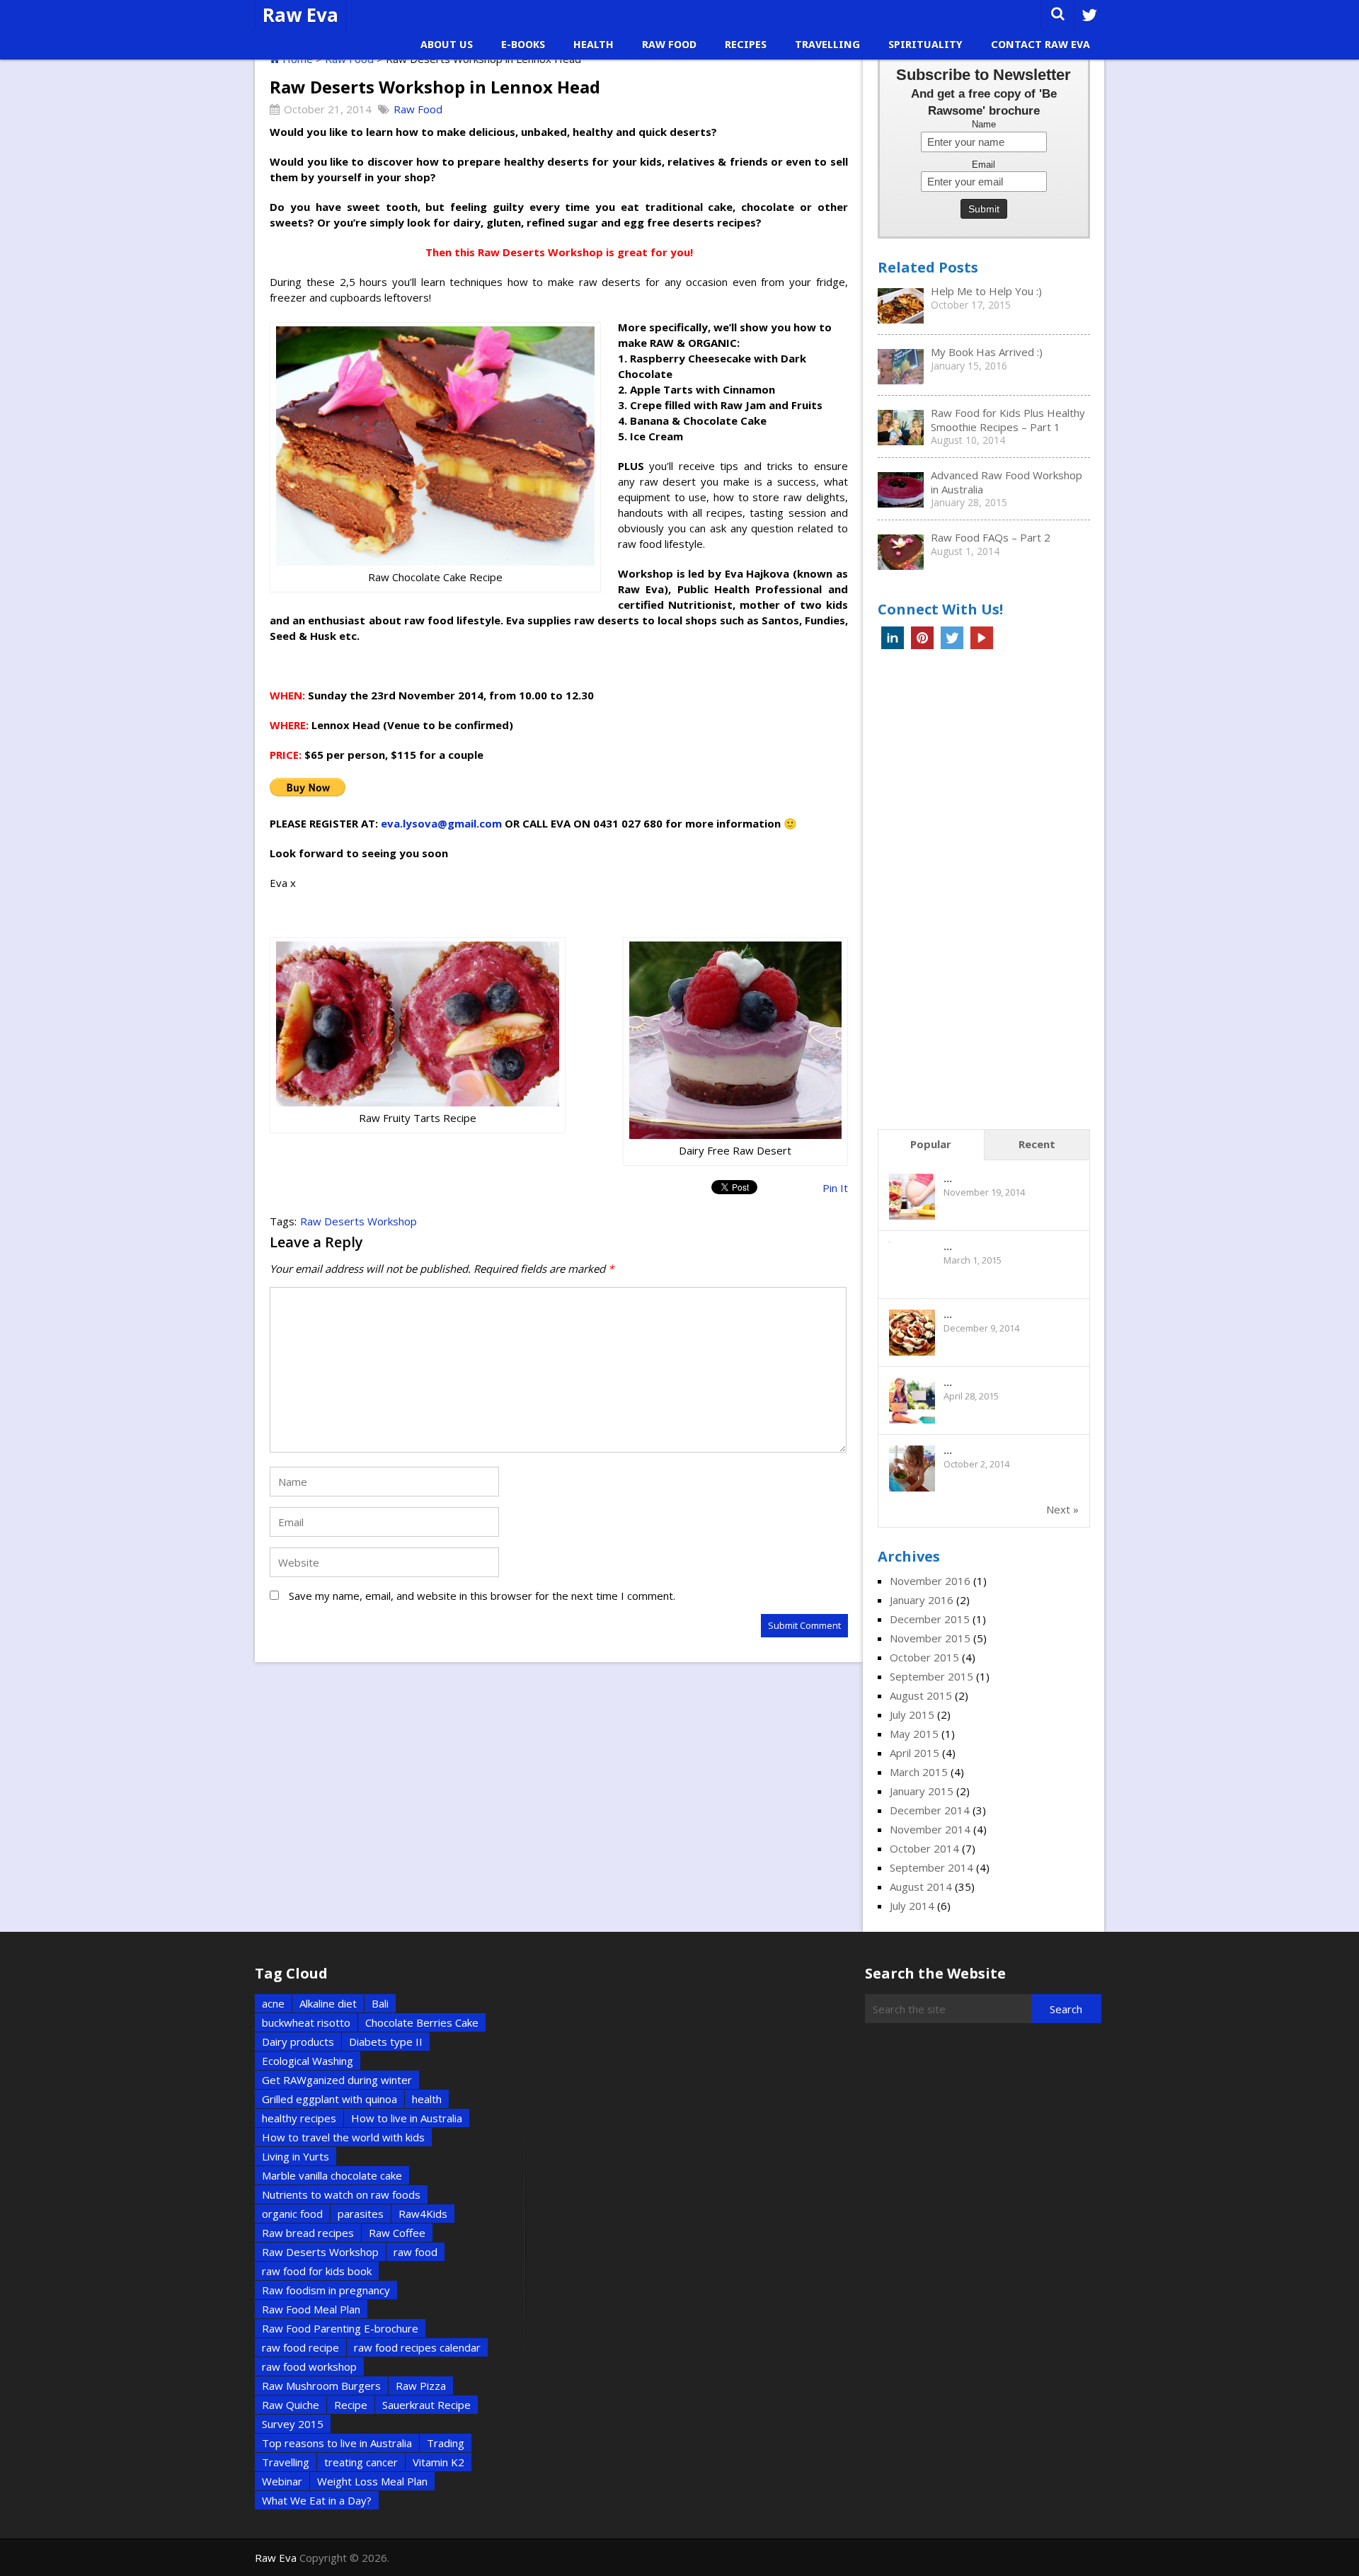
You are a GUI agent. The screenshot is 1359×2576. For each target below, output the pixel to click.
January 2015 (922, 1791)
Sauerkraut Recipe (426, 2405)
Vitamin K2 (438, 2462)
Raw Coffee (397, 2233)
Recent (1037, 1144)
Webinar (282, 2481)
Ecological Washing (308, 2061)
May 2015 (914, 1734)
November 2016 (930, 1581)
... (948, 1178)
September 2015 (931, 1676)
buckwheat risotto (306, 2022)
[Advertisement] (984, 893)
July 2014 (912, 1906)
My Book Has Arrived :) (987, 352)
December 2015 (930, 1619)
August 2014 (921, 1887)
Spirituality (925, 45)
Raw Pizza (421, 2386)
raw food (415, 2252)
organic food (292, 2214)
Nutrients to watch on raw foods (341, 2194)
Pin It (835, 1188)
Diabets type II (386, 2042)
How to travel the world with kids (343, 2137)
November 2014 (930, 1829)
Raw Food (669, 45)
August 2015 (921, 1695)
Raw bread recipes (308, 2233)
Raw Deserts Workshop (359, 1221)
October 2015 (924, 1657)
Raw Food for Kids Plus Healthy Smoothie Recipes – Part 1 (1008, 420)
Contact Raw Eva (1040, 45)
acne (273, 2003)
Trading (446, 2443)
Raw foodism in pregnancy (326, 2290)
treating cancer (361, 2462)
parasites (361, 2214)
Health (594, 45)
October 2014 (924, 1848)
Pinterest (922, 638)
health (427, 2099)
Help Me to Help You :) (986, 291)
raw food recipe (300, 2347)
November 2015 (930, 1638)
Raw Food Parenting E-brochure (340, 2328)
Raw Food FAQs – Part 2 (991, 537)
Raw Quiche (291, 2405)
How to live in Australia (407, 2118)
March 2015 (919, 1772)
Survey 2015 (293, 2424)
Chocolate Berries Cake (422, 2022)
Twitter (952, 638)
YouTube (982, 638)
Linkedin (893, 638)
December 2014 (930, 1810)
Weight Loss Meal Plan (372, 2481)
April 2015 (914, 1753)
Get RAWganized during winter (337, 2080)
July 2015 (912, 1715)
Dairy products (298, 2042)
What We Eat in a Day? (317, 2500)
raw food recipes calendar (417, 2347)
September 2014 (931, 1867)
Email (984, 165)
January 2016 (922, 1600)
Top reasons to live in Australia (337, 2443)
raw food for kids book (317, 2271)
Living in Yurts (296, 2156)
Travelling (827, 45)
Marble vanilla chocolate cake (332, 2175)
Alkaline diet (328, 2003)
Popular (931, 1144)
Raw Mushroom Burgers (321, 2386)
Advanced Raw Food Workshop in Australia (1007, 482)
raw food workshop (309, 2366)
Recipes (746, 45)
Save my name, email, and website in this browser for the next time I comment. (482, 1596)
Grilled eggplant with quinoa (329, 2099)
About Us (447, 45)
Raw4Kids (423, 2214)
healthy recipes (299, 2118)
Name (984, 125)
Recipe (351, 2405)
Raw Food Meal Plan (311, 2309)
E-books (523, 45)
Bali (380, 2003)
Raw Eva (300, 15)
